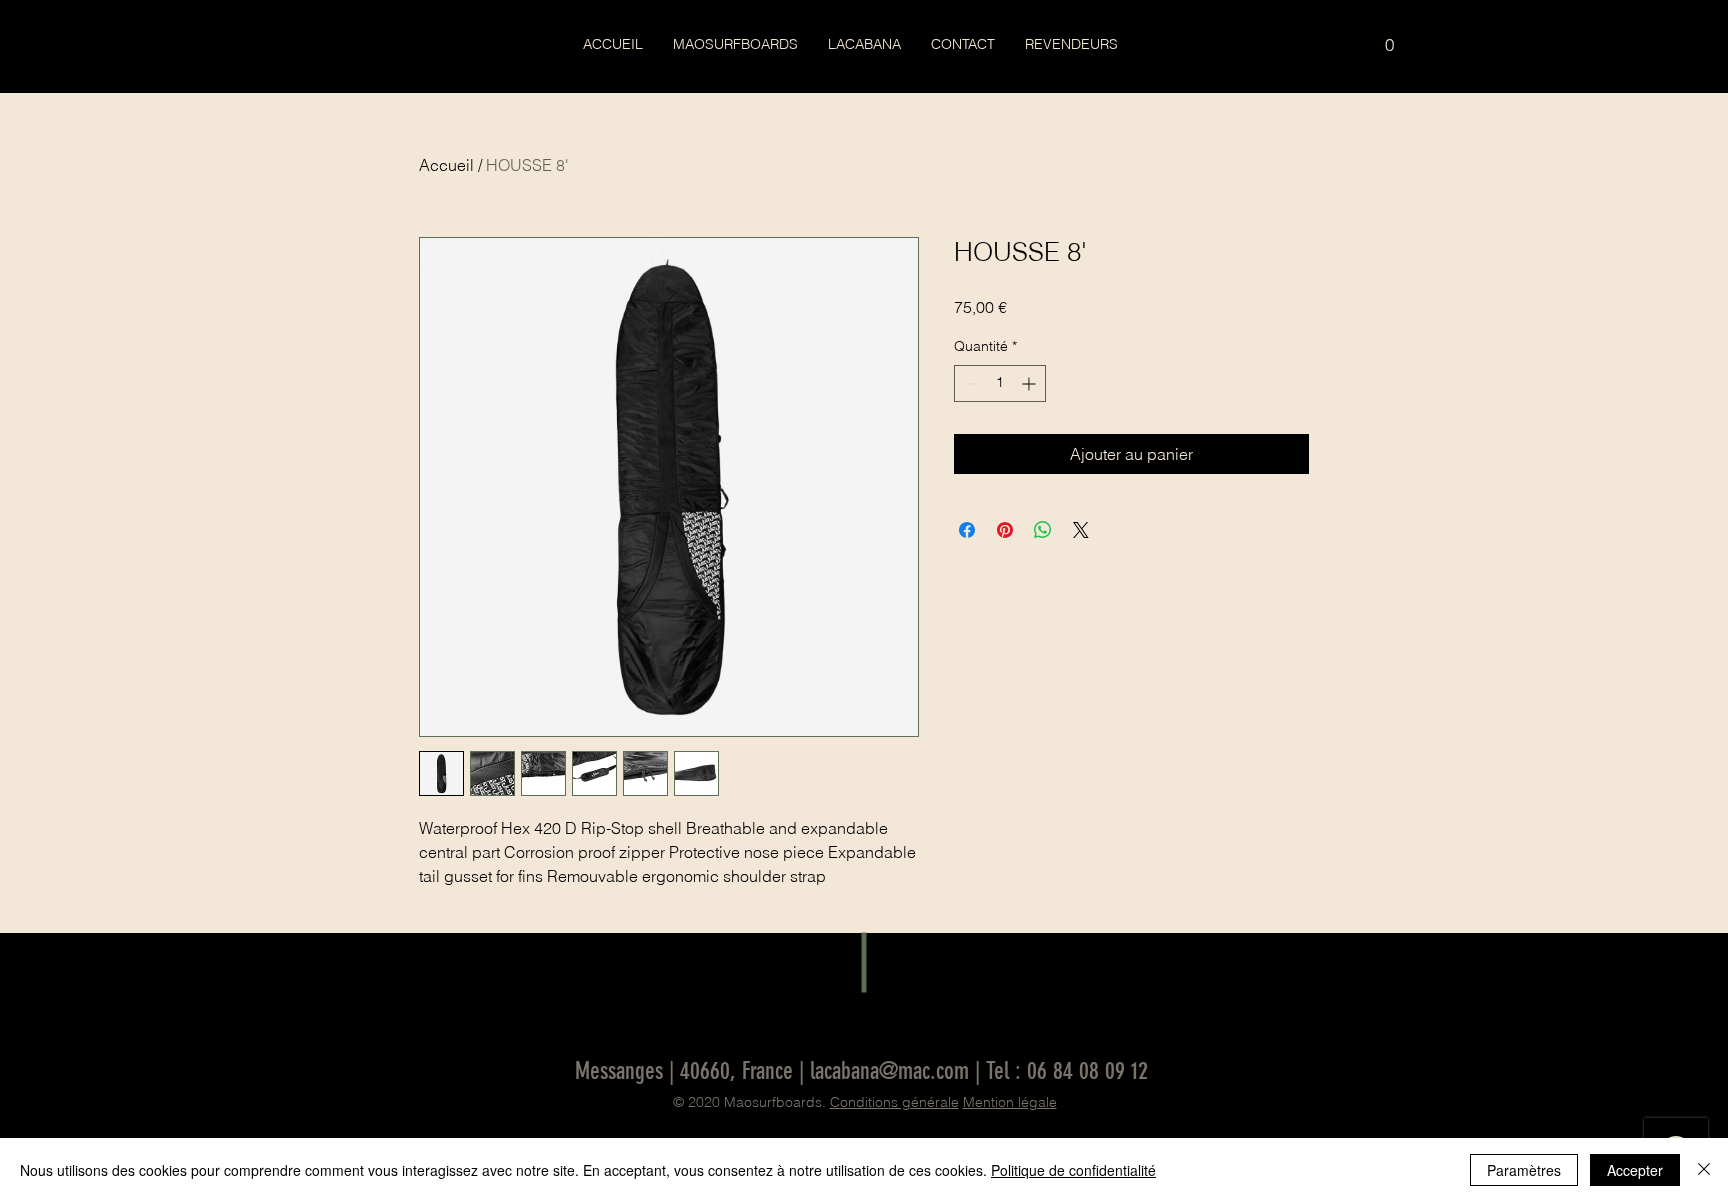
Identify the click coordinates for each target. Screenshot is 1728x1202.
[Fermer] (1704, 1170)
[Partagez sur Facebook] (967, 530)
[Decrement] (969, 383)
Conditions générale (894, 1102)
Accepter (1635, 1170)
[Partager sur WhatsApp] (1043, 530)
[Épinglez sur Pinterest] (1005, 530)
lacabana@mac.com (889, 1071)
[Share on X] (1081, 530)
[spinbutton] (1000, 383)
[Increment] (1030, 383)
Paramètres (1524, 1170)
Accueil (446, 165)
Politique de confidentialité (1073, 1170)
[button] (1389, 38)
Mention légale (1010, 1102)
